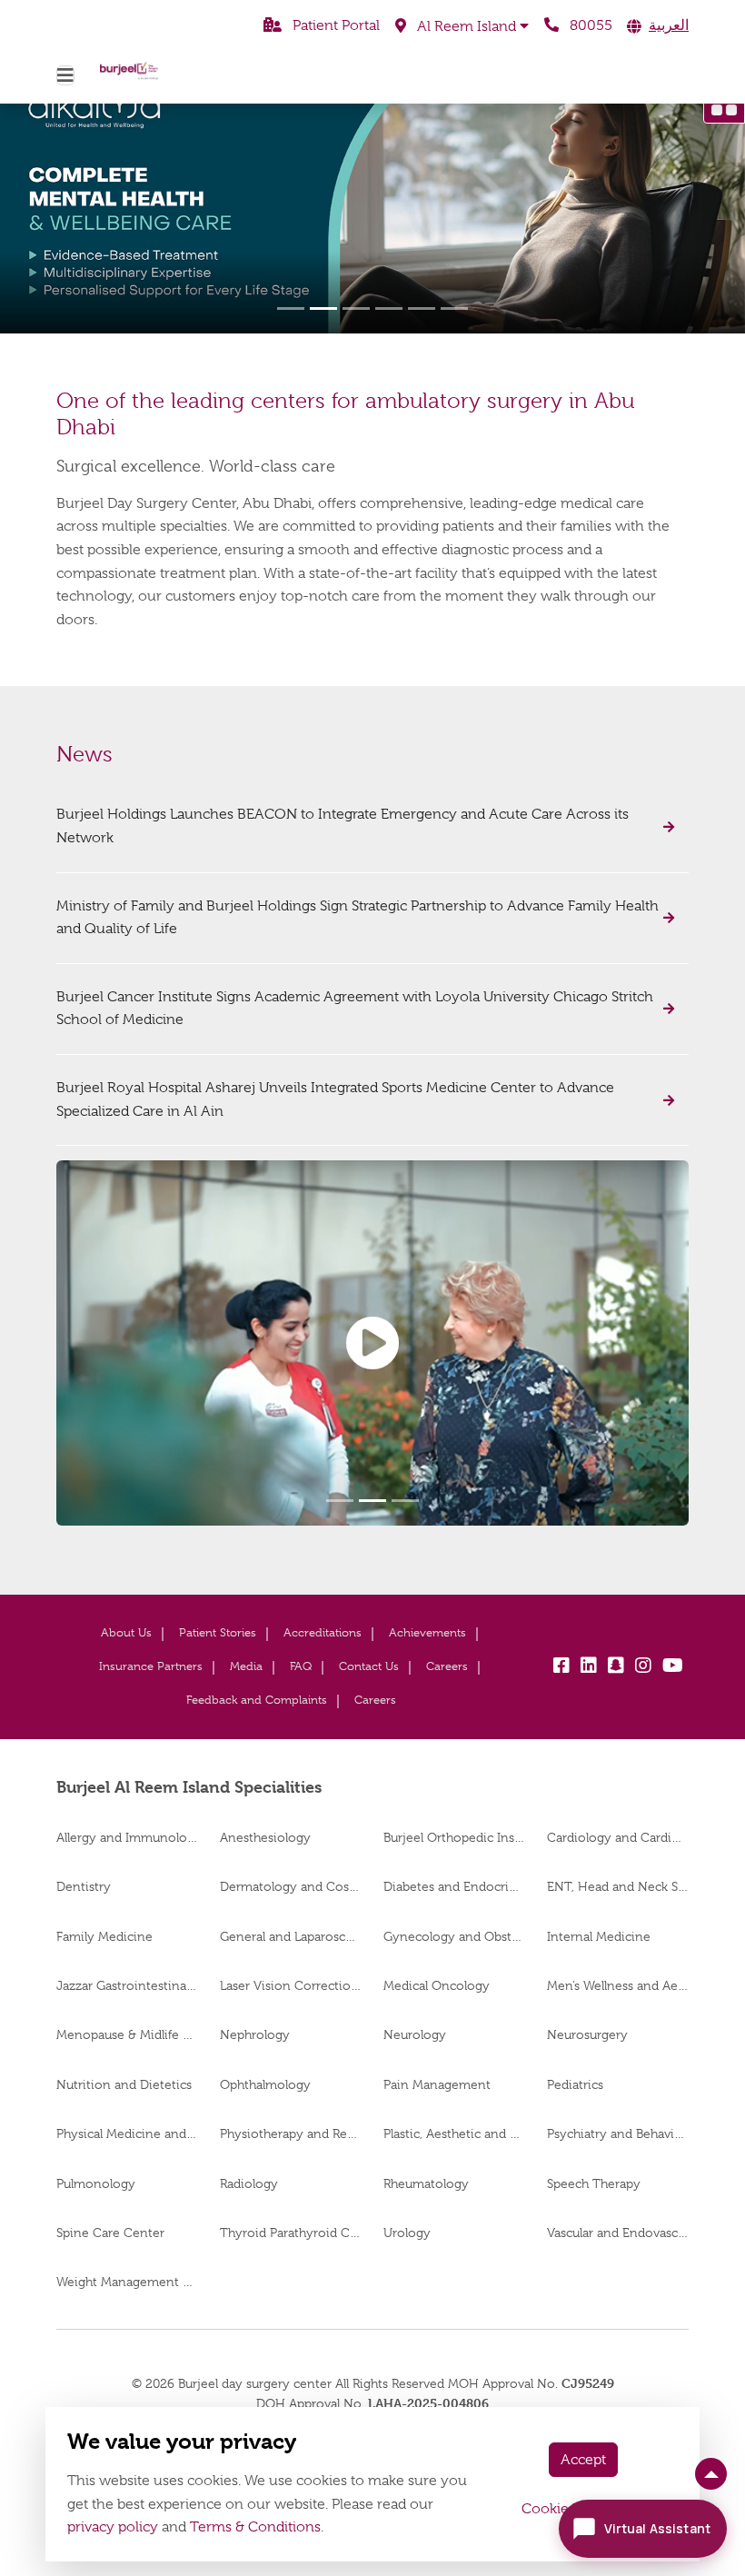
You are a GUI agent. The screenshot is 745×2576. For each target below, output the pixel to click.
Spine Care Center (110, 2233)
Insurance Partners (151, 1666)
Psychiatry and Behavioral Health (618, 2133)
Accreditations (323, 1632)
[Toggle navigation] (65, 75)
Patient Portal (334, 25)
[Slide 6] (454, 308)
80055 (589, 25)
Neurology (415, 2034)
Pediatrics (575, 2084)
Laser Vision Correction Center (291, 1985)
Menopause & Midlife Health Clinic (127, 2034)
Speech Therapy (594, 2183)
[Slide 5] (422, 308)
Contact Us (369, 1666)
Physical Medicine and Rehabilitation (127, 2133)
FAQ (301, 1666)
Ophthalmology (265, 2084)
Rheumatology (426, 2183)
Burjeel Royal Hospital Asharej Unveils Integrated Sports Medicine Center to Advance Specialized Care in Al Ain (335, 1099)
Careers (447, 1666)
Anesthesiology (265, 1837)
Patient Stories (218, 1632)
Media (246, 1666)
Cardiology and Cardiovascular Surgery (618, 1837)
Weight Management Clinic (127, 2282)
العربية (669, 25)
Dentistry (84, 1886)
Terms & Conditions (255, 2527)
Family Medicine (104, 1936)
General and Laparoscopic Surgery (291, 1936)
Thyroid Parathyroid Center (291, 2233)
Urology (407, 2233)
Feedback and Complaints (257, 1700)
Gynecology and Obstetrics (454, 1936)
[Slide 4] (389, 308)
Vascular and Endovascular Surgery (618, 2233)
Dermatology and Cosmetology (291, 1886)
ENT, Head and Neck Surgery (618, 1886)
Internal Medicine (599, 1936)
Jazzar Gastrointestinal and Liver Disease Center (127, 1985)
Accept (583, 2460)
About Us (126, 1632)
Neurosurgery (587, 2034)
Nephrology (255, 2034)
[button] (462, 26)
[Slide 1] (291, 308)
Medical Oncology (437, 1985)
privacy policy (113, 2527)
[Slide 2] (323, 308)
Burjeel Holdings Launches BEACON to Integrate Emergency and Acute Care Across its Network (343, 826)
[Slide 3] (356, 308)
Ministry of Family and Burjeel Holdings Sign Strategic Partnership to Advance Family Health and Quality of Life (358, 918)
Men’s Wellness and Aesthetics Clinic (618, 1985)
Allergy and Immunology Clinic (127, 1837)
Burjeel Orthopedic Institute (454, 1837)
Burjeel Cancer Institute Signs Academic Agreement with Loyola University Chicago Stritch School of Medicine (355, 1009)
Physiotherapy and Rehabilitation (291, 2133)
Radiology (249, 2183)
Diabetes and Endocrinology (454, 1886)
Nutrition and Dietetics (124, 2084)
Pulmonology (96, 2183)
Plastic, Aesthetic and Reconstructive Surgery (454, 2133)
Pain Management (437, 2084)
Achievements (427, 1632)
